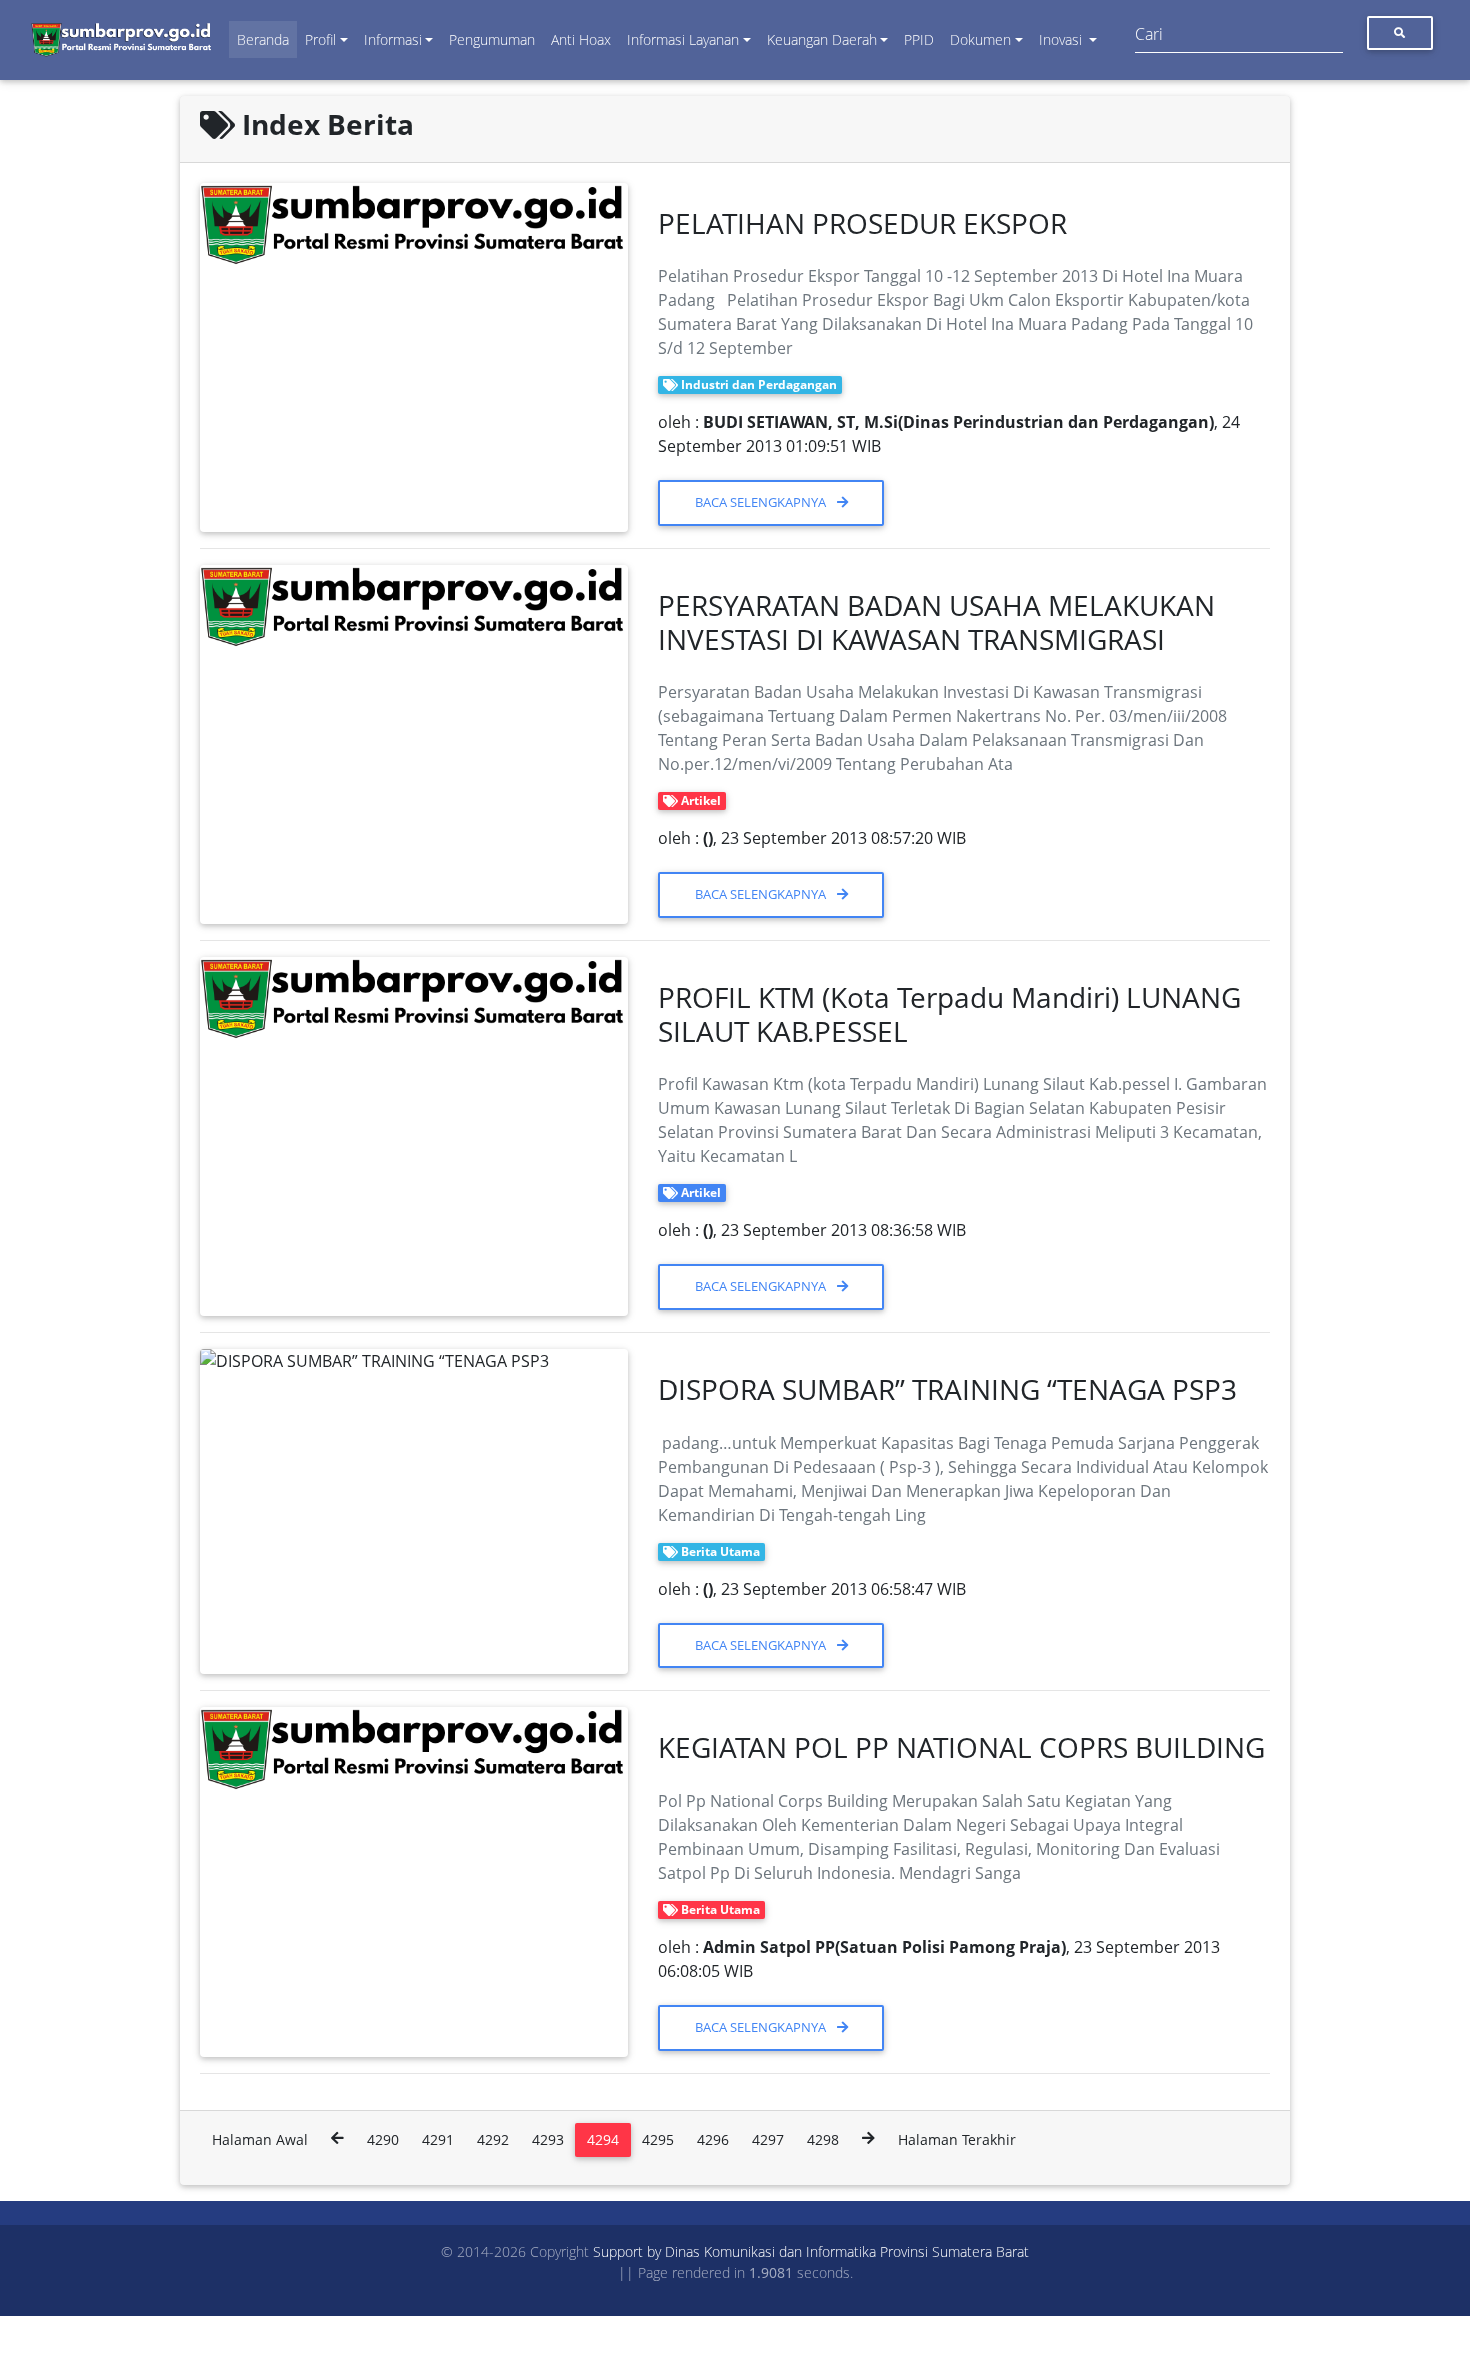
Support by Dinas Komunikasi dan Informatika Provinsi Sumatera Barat (811, 2251)
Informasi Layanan (683, 39)
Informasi (393, 39)
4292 (493, 2139)
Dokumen (980, 39)
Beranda (263, 39)
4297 (768, 2139)
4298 (823, 2139)
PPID (919, 39)
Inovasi (1062, 39)
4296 (713, 2139)
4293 (548, 2139)
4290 (383, 2139)
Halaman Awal (260, 2139)
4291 (438, 2139)
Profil (320, 39)
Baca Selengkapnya (762, 502)
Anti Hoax (581, 39)
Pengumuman (492, 39)
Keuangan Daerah (822, 39)
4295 (658, 2139)
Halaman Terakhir (957, 2139)
